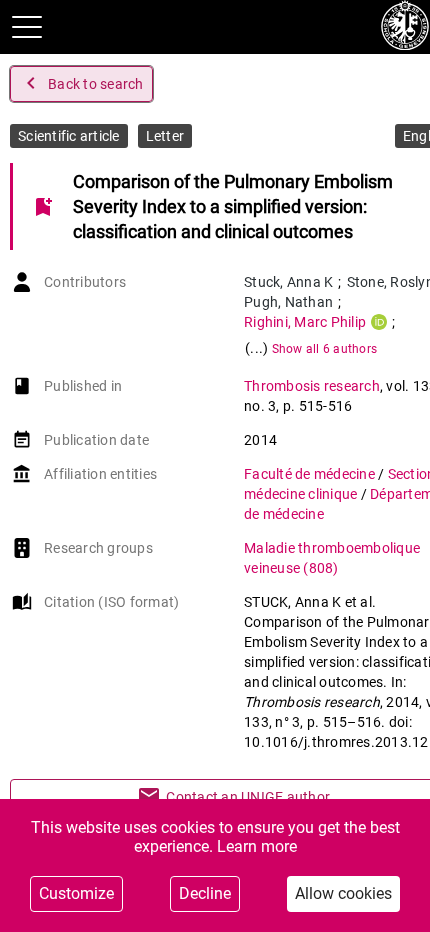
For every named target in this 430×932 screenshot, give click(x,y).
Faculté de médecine (311, 474)
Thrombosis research (312, 386)
